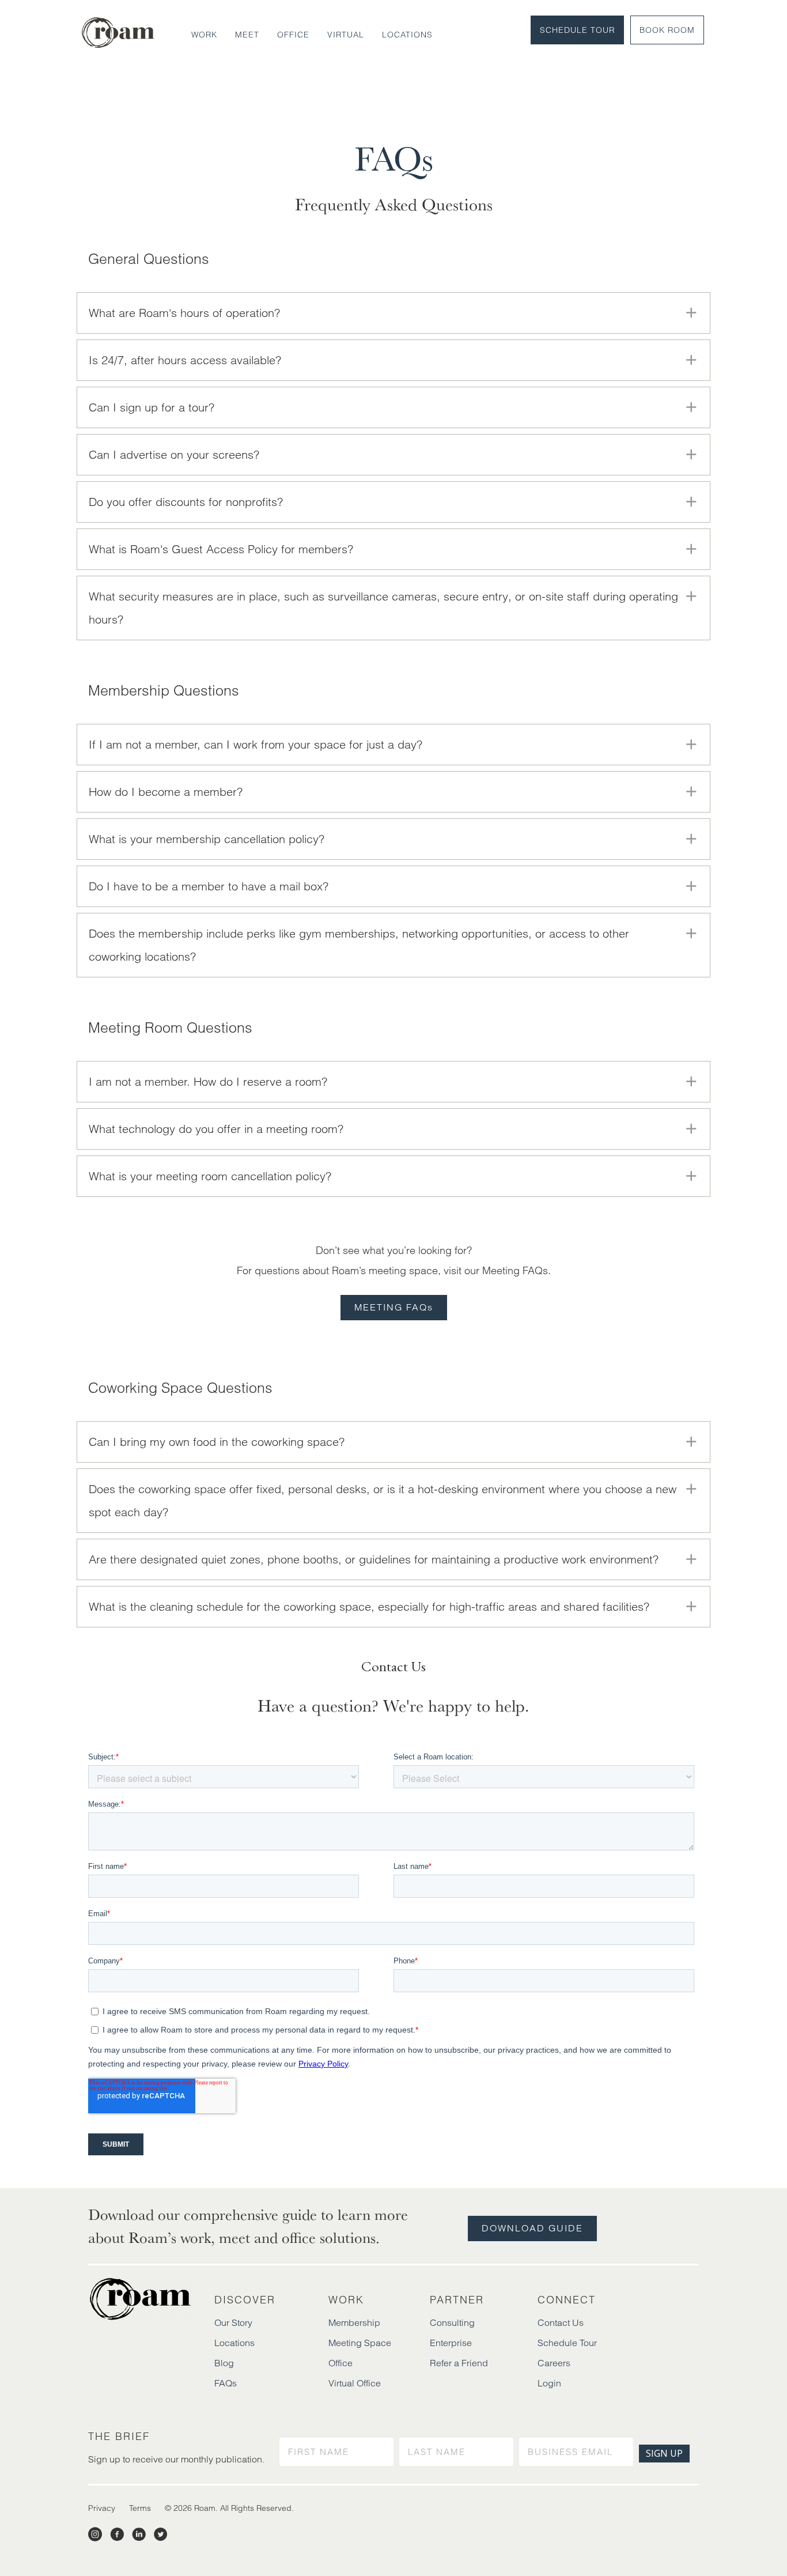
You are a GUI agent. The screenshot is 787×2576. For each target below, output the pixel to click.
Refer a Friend (459, 2363)
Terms (140, 2508)
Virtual (346, 35)
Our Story (233, 2322)
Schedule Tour (577, 30)
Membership (354, 2322)
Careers (554, 2363)
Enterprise (451, 2343)
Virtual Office (355, 2383)
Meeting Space (360, 2343)
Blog (224, 2363)
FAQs (226, 2383)
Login (549, 2383)
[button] (393, 313)
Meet (247, 35)
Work (204, 35)
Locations (407, 35)
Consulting (452, 2322)
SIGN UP (664, 2453)
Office (293, 35)
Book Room (667, 30)
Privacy (102, 2508)
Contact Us (561, 2322)
